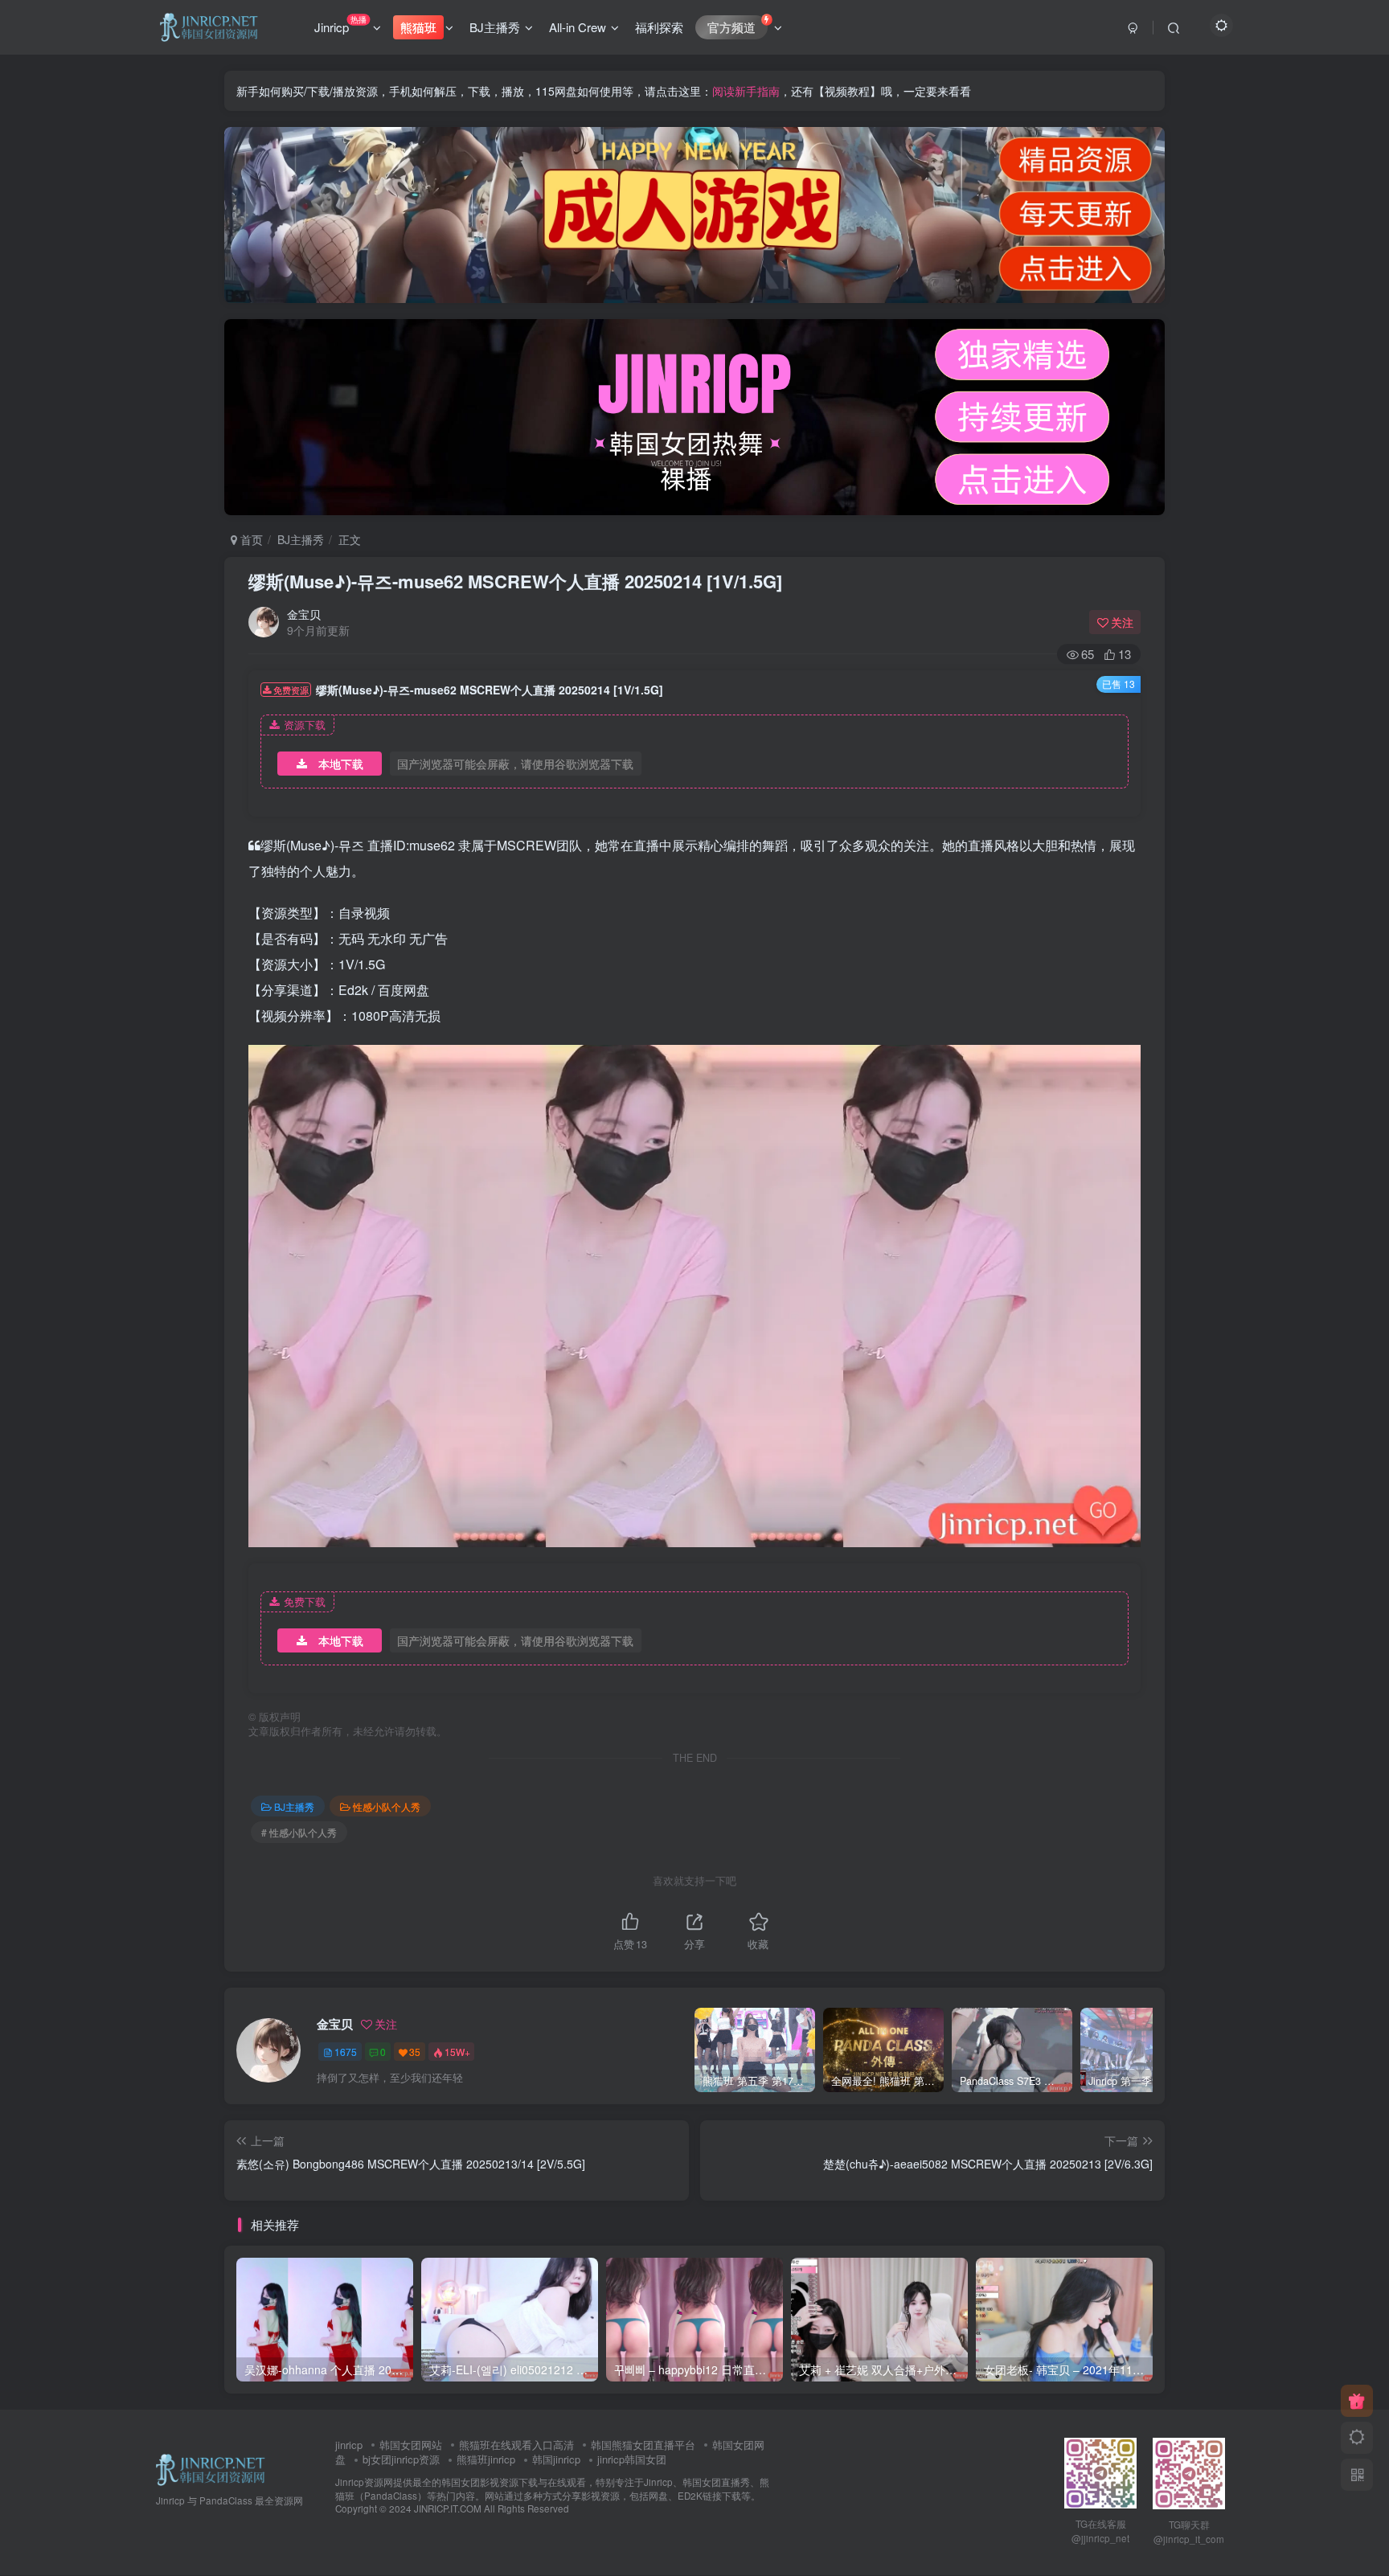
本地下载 (341, 764)
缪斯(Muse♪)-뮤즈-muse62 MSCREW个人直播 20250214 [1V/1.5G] (515, 581)
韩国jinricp (556, 2459)
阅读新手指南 (746, 91)
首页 (250, 539)
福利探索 (659, 27)
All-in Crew (578, 27)
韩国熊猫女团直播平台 (643, 2445)
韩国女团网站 (411, 2445)
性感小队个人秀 (387, 1806)
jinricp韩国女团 (632, 2459)
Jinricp (340, 24)
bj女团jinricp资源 (401, 2459)
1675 (346, 2052)
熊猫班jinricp (486, 2459)
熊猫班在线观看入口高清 (516, 2445)
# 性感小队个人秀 (299, 1832)
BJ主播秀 (495, 27)
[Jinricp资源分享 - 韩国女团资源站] (211, 2468)
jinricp (349, 2445)
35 (415, 2052)
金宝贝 (304, 614)
